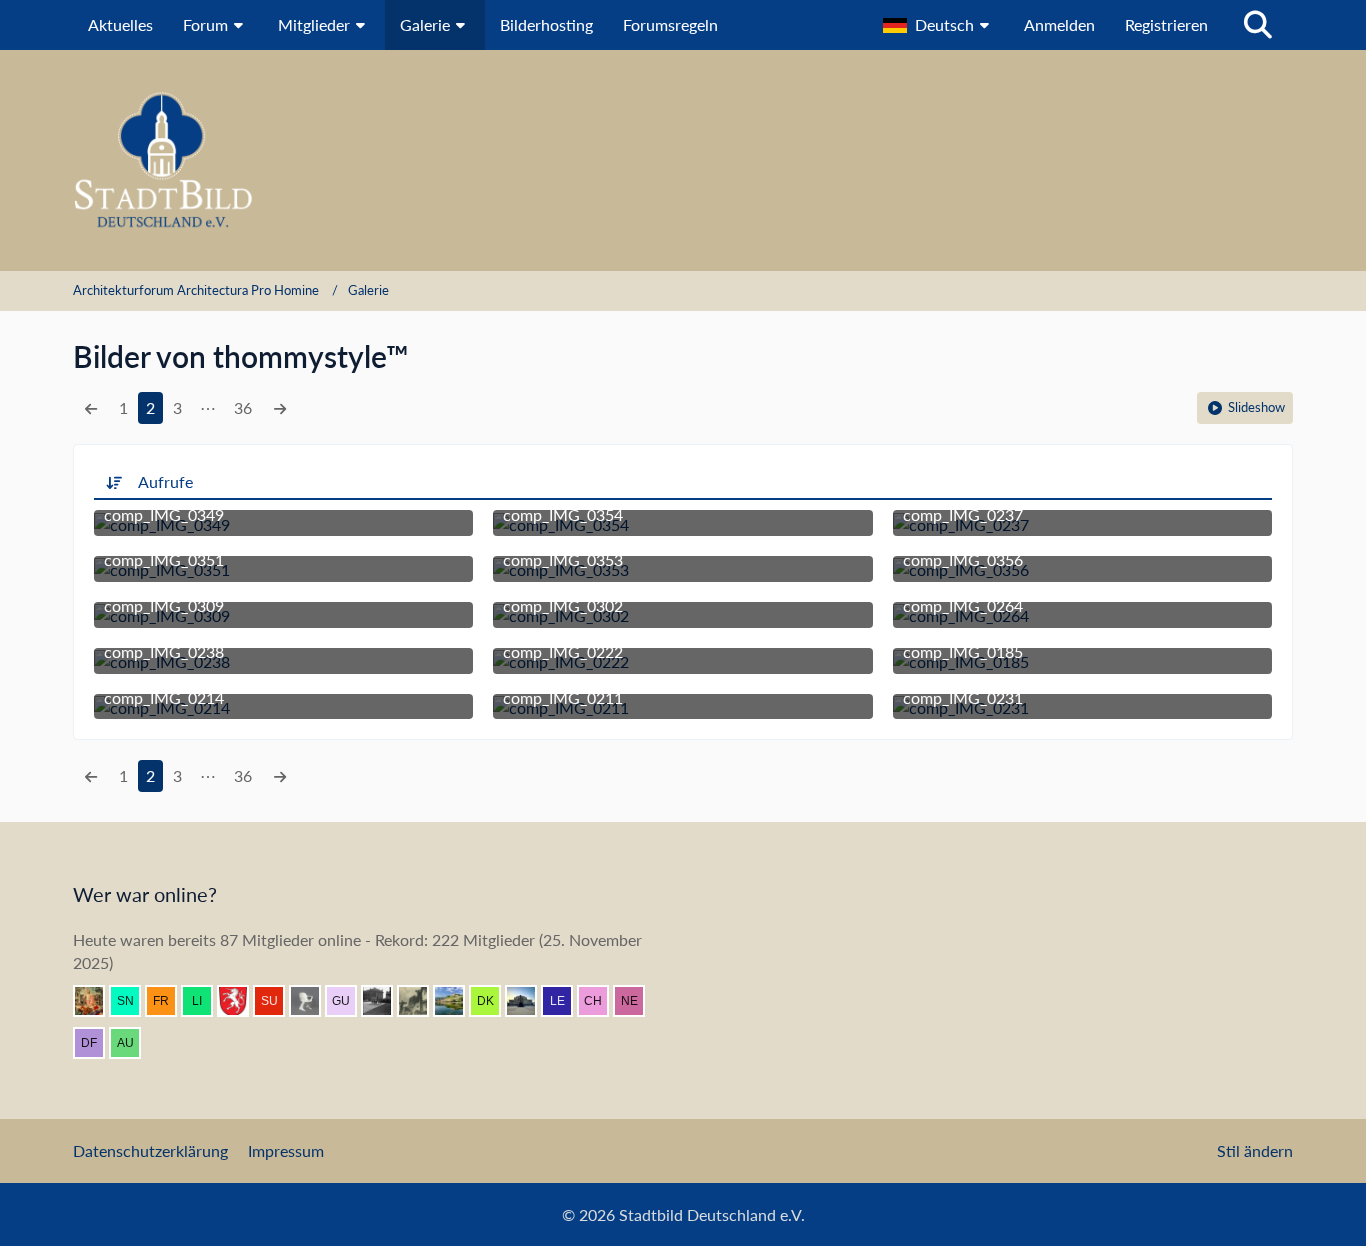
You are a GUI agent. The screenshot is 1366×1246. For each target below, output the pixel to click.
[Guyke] (349, 1001)
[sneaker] (133, 1001)
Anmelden (1059, 24)
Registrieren (1166, 24)
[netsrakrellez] (637, 1001)
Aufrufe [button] (165, 481)
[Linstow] (205, 1001)
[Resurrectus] (97, 1001)
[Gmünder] (241, 1001)
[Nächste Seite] (280, 408)
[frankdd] (169, 1001)
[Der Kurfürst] (493, 1001)
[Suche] (1258, 25)
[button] (938, 25)
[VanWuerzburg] (457, 1001)
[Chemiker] (601, 1001)
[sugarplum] (277, 1001)
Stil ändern (1255, 1150)
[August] (133, 1043)
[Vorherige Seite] (91, 408)
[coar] (529, 1001)
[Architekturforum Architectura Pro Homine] (683, 160)
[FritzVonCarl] (313, 1001)
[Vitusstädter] (421, 1001)
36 (243, 407)
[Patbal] (385, 1001)
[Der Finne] (97, 1043)
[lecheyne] (565, 1001)
